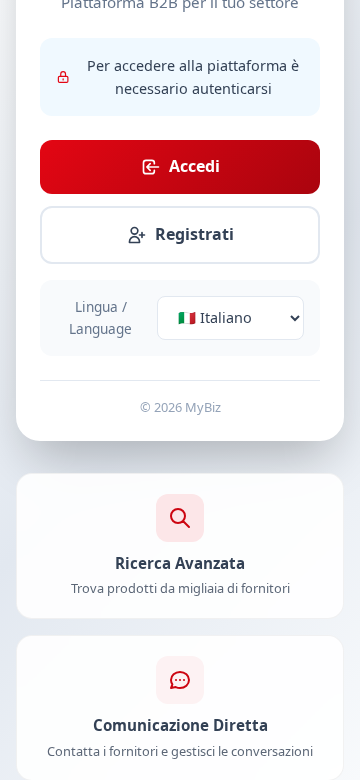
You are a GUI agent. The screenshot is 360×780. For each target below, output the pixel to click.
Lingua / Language (100, 317)
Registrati (194, 234)
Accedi (194, 166)
